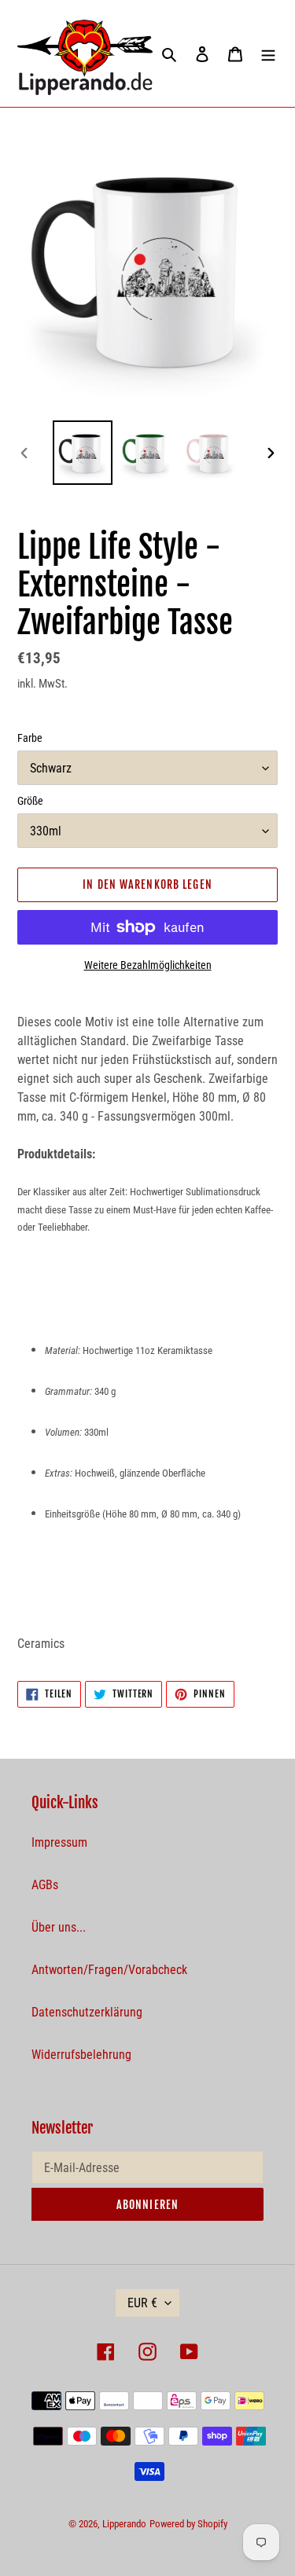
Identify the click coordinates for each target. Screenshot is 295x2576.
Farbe (30, 738)
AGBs (45, 1885)
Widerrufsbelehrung (81, 2055)
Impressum (59, 1842)
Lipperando (124, 2524)
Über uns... (59, 1927)
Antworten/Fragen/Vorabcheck (109, 1970)
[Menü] (268, 53)
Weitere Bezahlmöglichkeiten (148, 965)
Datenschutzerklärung (87, 2012)
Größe (30, 801)
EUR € (142, 2303)
